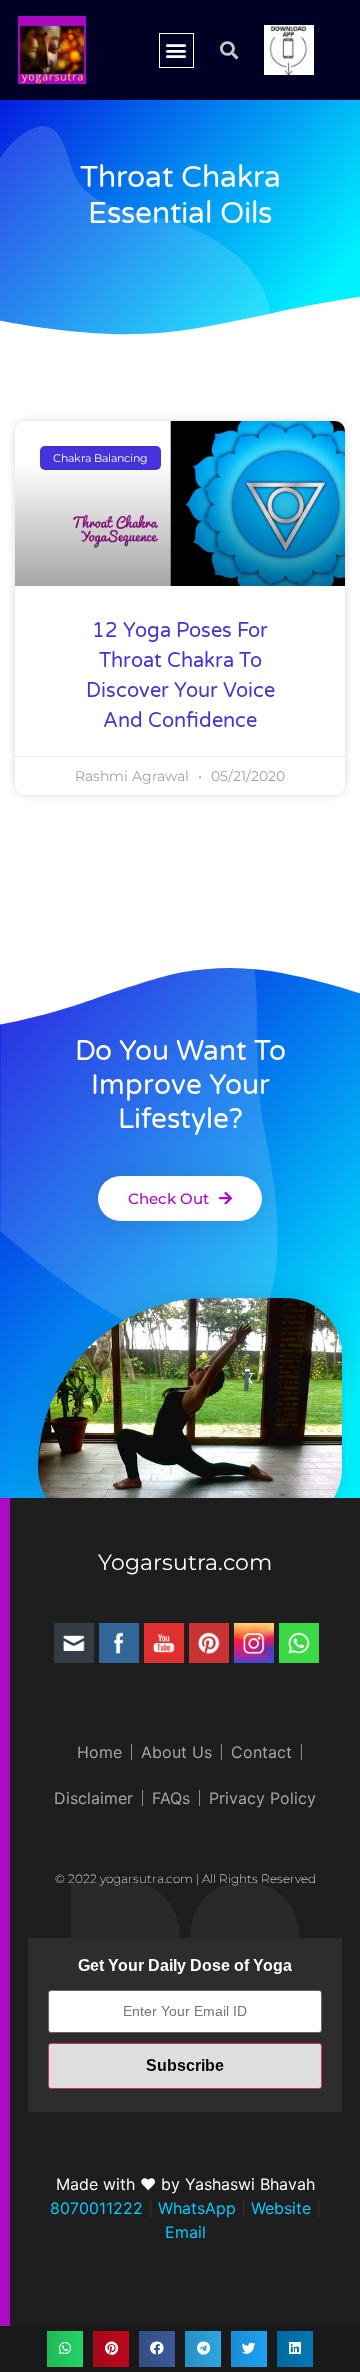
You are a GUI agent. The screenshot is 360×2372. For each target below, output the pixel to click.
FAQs (171, 1798)
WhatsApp (194, 2208)
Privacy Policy (262, 1798)
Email (185, 2232)
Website (278, 2208)
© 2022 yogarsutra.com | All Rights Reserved (185, 1878)
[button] (176, 50)
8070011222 (96, 2208)
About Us (176, 1752)
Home (99, 1752)
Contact (261, 1752)
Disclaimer (93, 1798)
